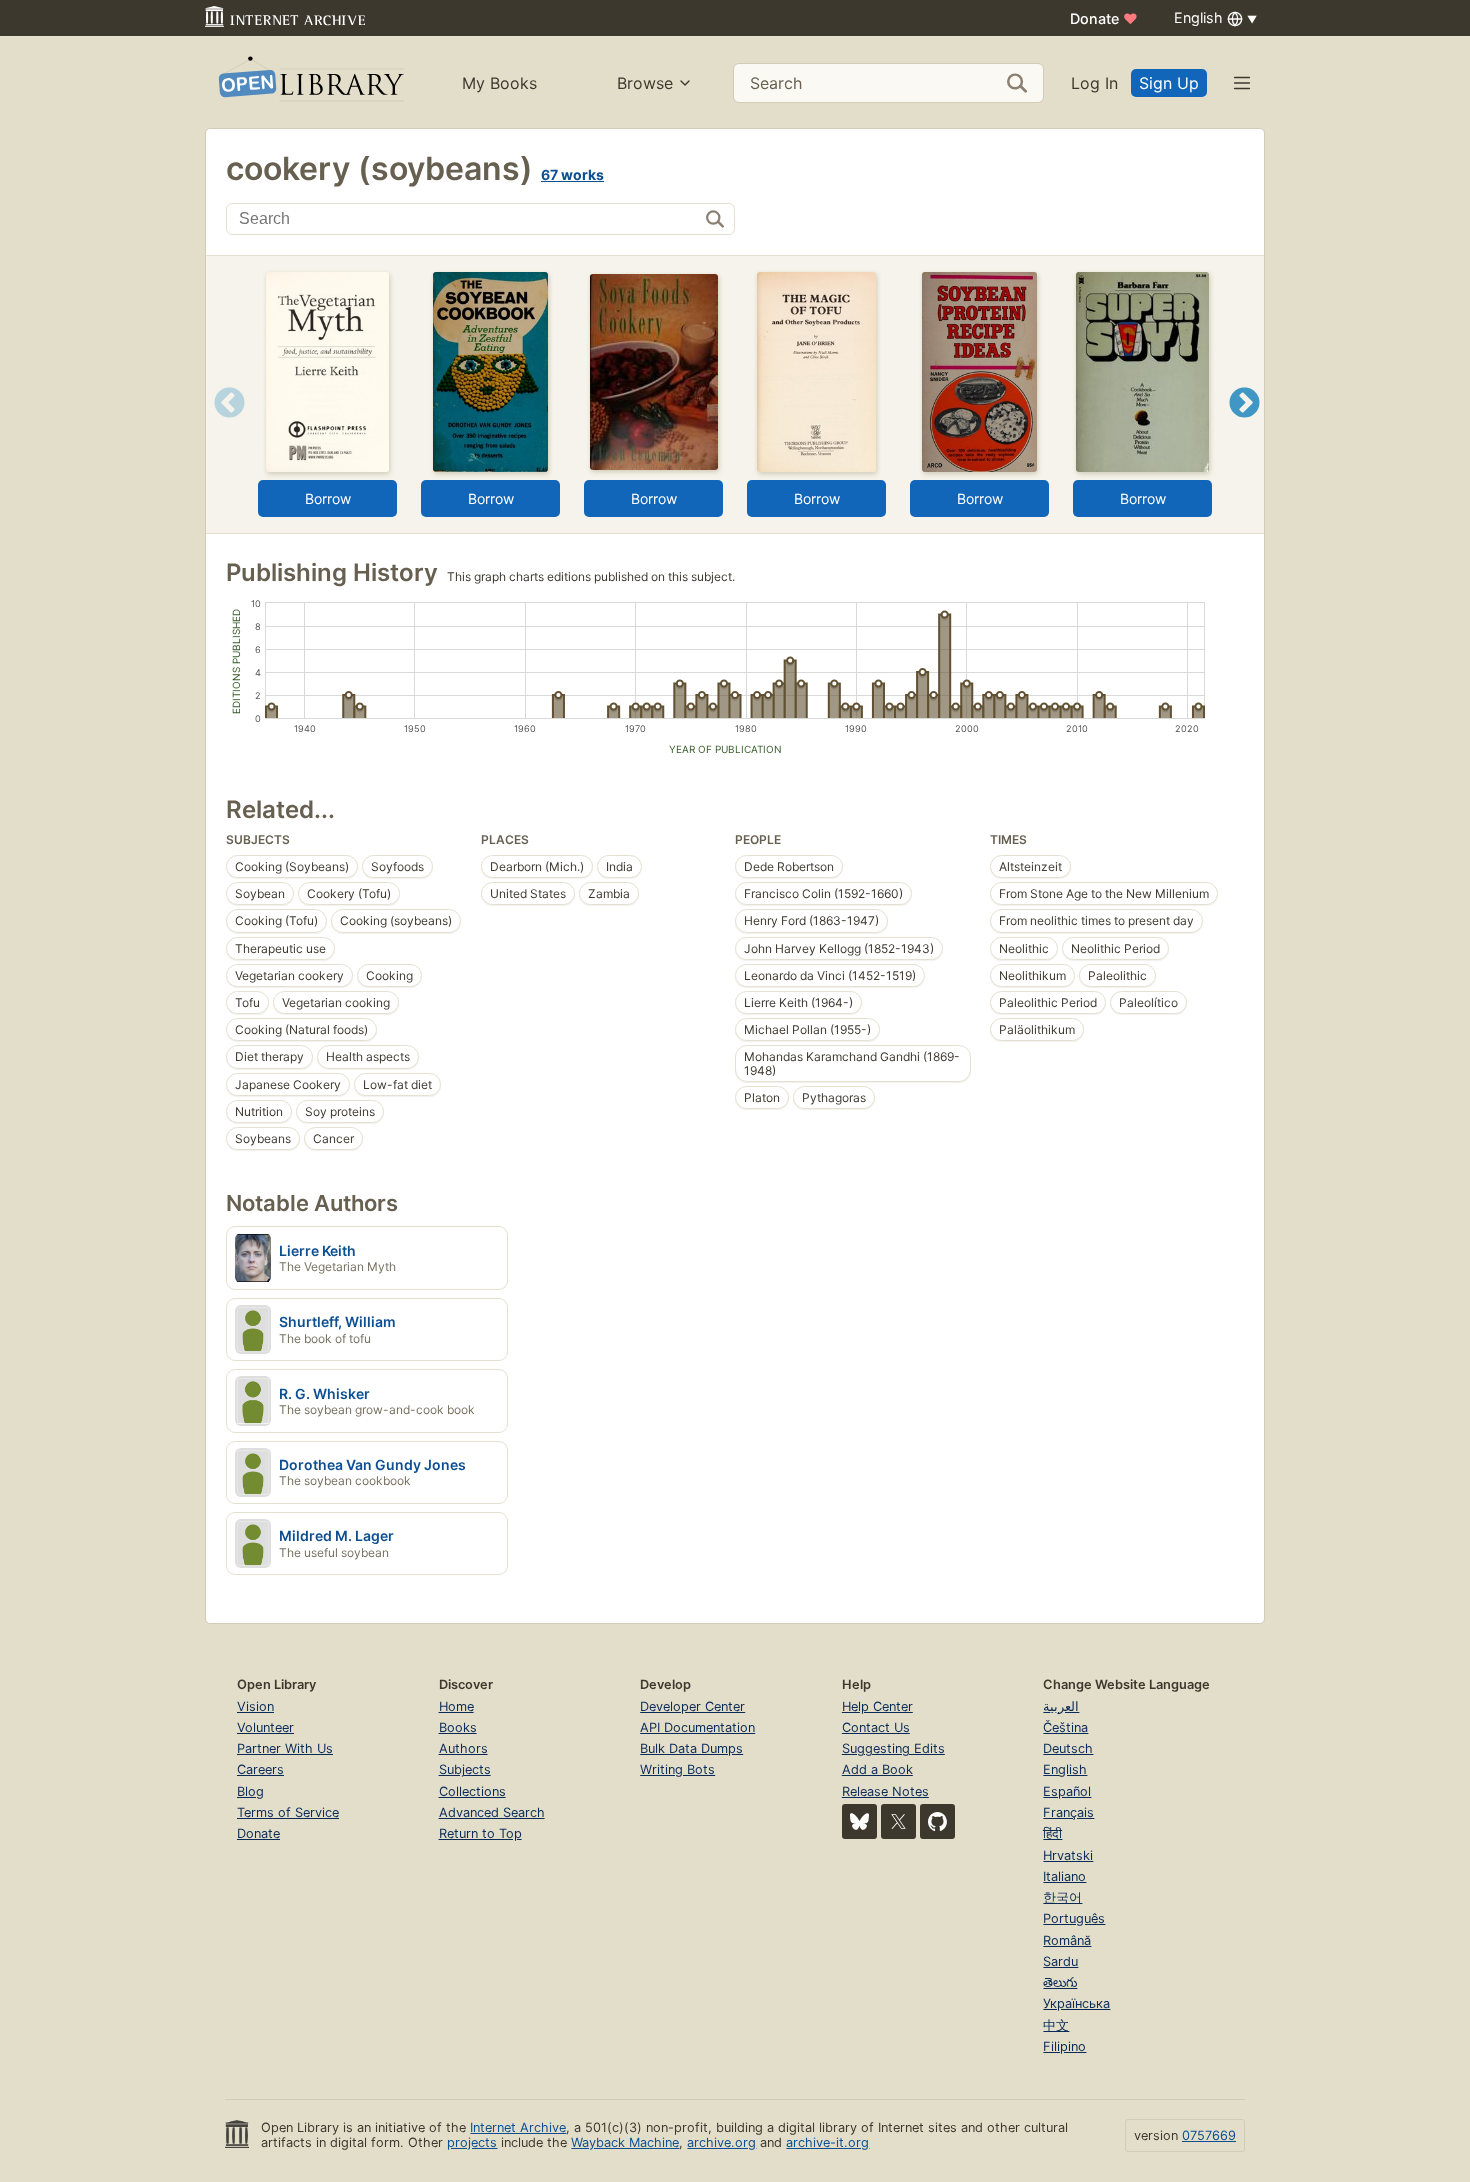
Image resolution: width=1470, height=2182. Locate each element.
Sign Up (1169, 83)
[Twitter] (898, 1821)
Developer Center (692, 1706)
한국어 (1062, 1897)
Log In (1094, 83)
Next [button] (1244, 427)
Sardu (1060, 1961)
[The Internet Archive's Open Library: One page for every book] (309, 82)
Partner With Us (285, 1748)
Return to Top (480, 1833)
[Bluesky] (859, 1821)
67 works (572, 174)
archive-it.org (827, 2142)
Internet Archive (518, 2127)
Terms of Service (288, 1812)
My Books (499, 83)
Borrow (328, 498)
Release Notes (885, 1791)
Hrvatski (1068, 1855)
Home (456, 1706)
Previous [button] (222, 427)
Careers (260, 1769)
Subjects (465, 1769)
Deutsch (1068, 1748)
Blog (250, 1791)
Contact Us (876, 1727)
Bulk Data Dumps (691, 1748)
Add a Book (877, 1769)
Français (1068, 1812)
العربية (1061, 1706)
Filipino (1064, 2046)
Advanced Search (492, 1812)
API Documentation (697, 1727)
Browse (645, 83)
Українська (1076, 2003)
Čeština (1065, 1727)
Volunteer (265, 1727)
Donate (1104, 18)
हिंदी (1052, 1833)
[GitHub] (937, 1821)
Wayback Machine (625, 2142)
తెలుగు (1060, 1982)
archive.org (721, 2142)
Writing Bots (677, 1769)
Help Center (877, 1706)
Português (1074, 1918)
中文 (1056, 2025)
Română (1067, 1940)
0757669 (1209, 2135)
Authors (463, 1748)
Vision (255, 1706)
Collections (472, 1791)
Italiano (1064, 1876)
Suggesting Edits (893, 1748)
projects (472, 2142)
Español (1067, 1791)
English (1065, 1769)
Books (458, 1727)
